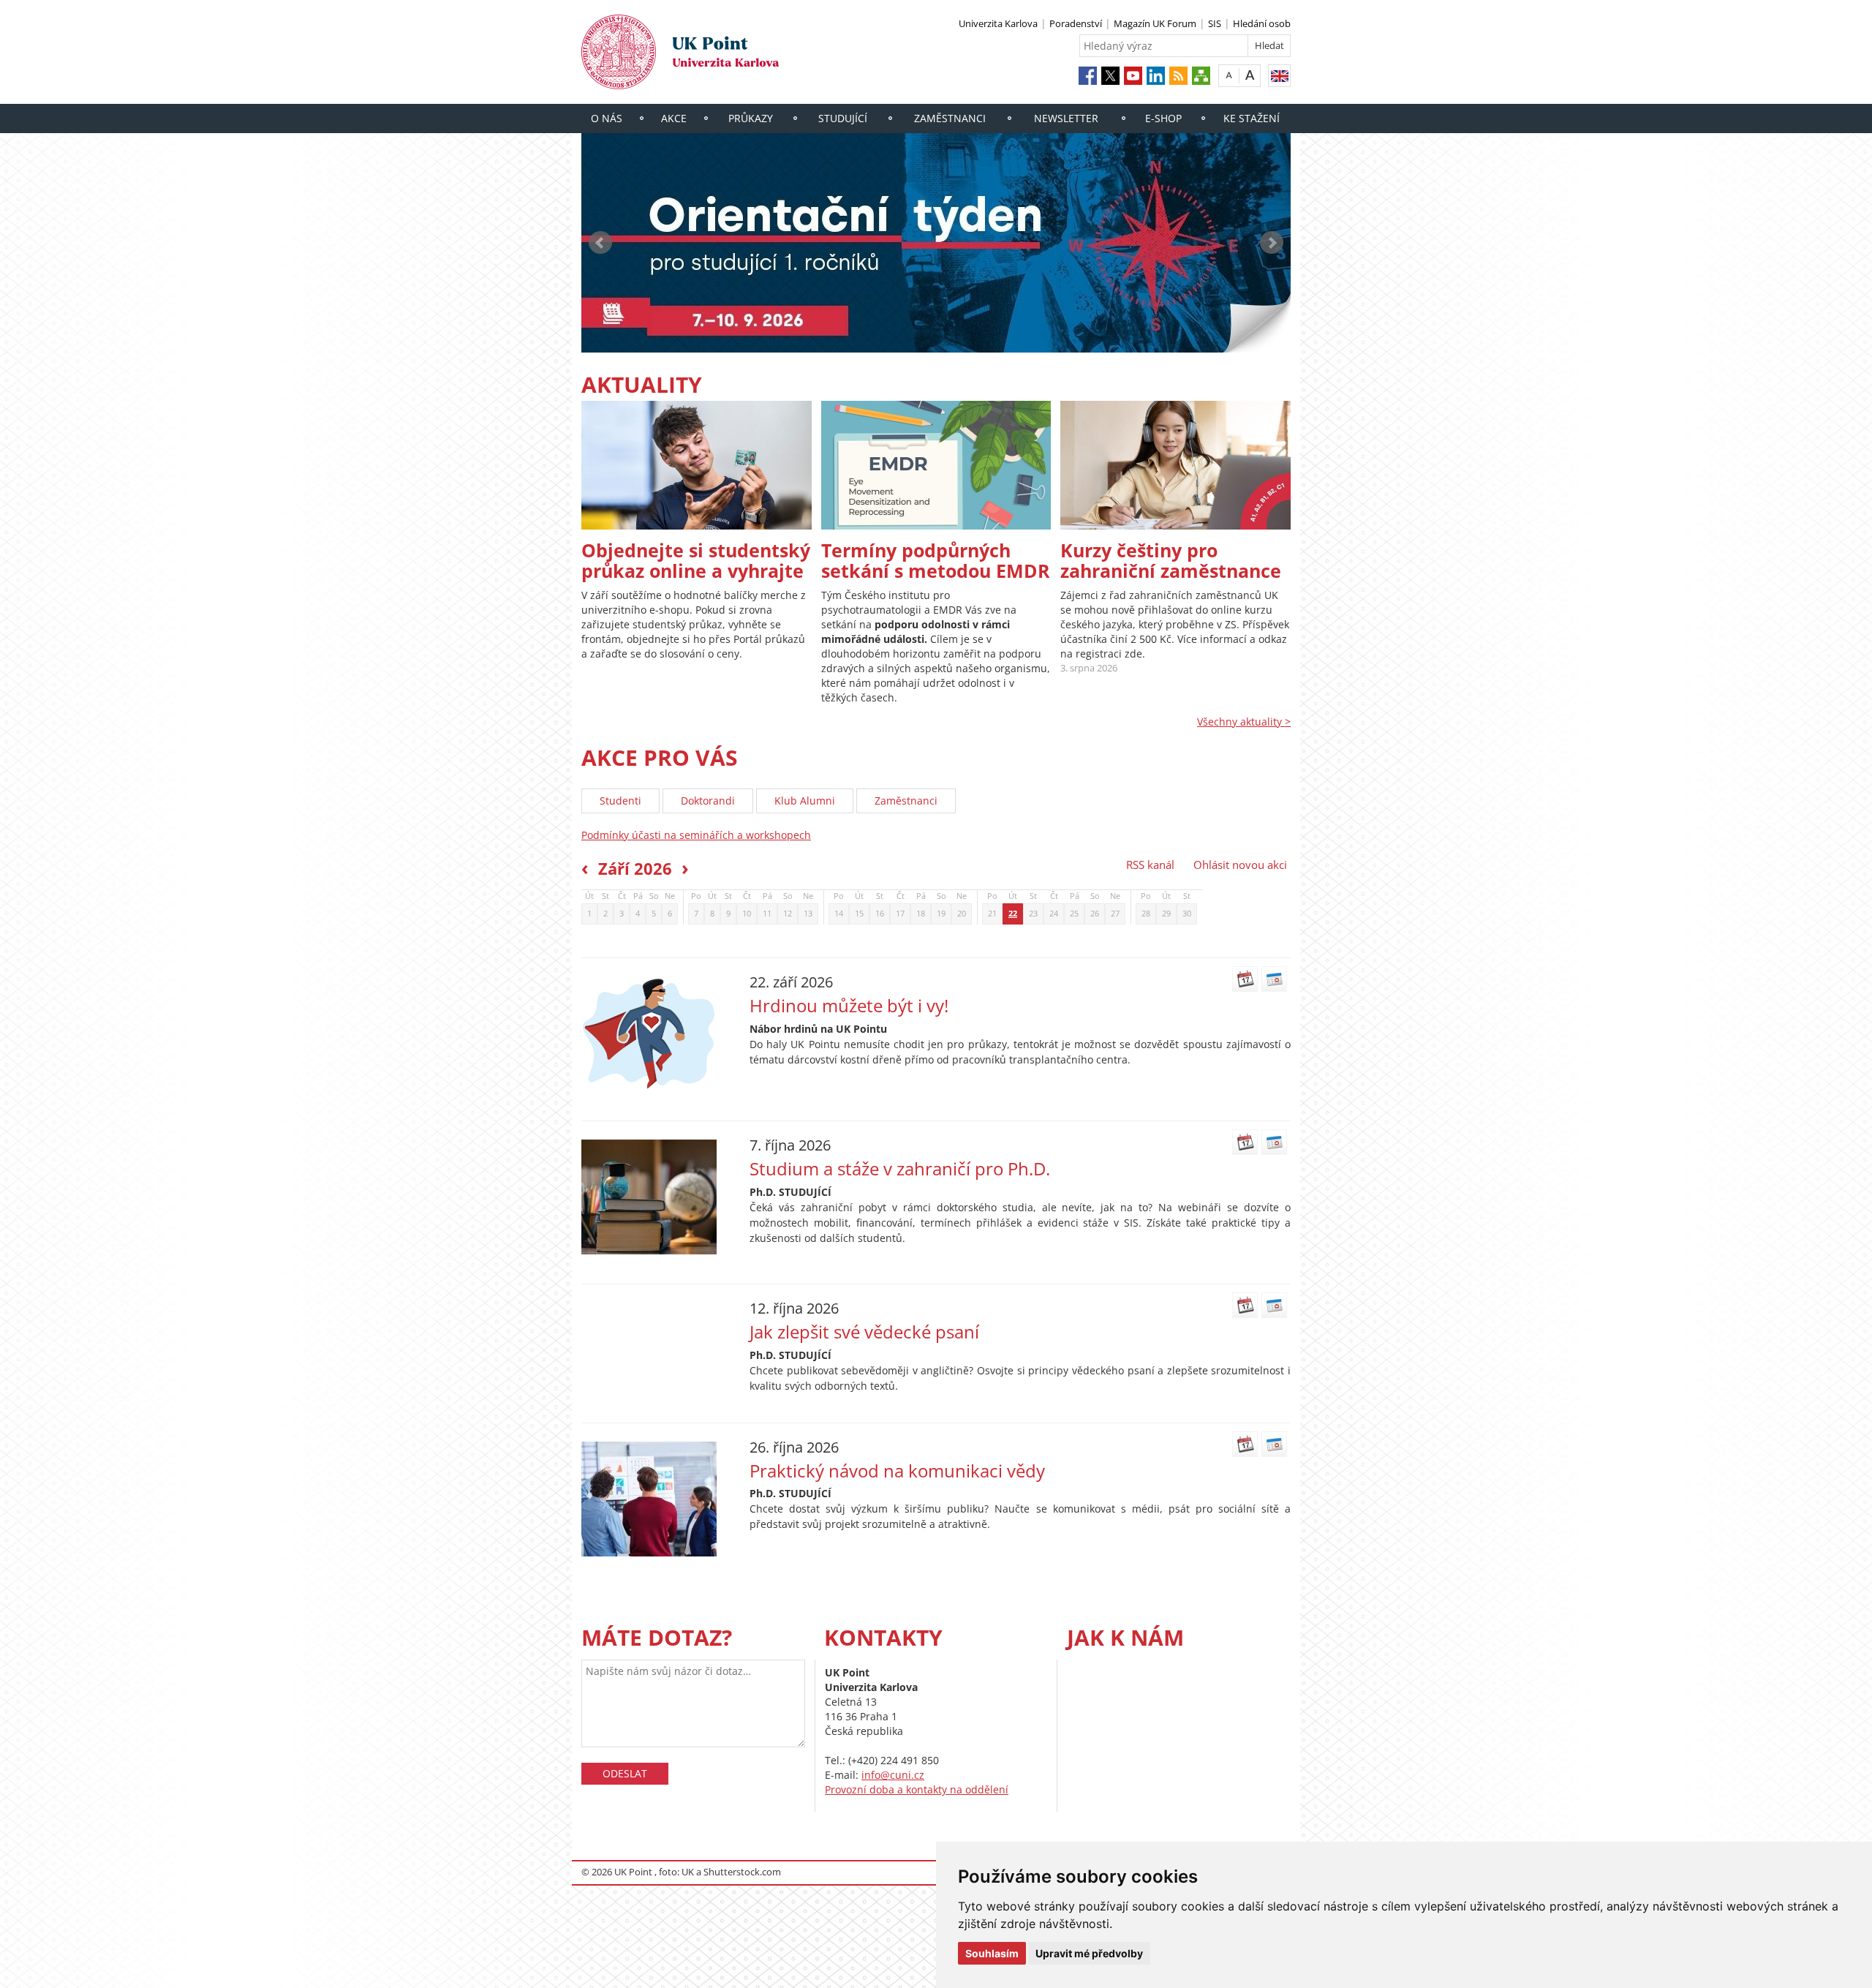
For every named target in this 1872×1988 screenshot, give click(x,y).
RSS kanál (1150, 865)
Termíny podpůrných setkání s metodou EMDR (936, 560)
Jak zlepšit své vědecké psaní (864, 1332)
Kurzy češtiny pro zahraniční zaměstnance (1171, 560)
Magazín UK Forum (1155, 23)
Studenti (620, 801)
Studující (843, 118)
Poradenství (1076, 23)
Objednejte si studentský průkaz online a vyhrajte (696, 560)
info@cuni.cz (893, 1775)
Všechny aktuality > (1244, 722)
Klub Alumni (805, 801)
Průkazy (751, 118)
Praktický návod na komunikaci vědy (897, 1471)
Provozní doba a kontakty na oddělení (917, 1789)
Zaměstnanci (950, 118)
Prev (600, 243)
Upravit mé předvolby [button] (1089, 1953)
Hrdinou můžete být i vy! (849, 1006)
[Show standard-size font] (1229, 75)
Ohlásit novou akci (1240, 865)
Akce (674, 118)
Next (1272, 243)
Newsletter (1066, 118)
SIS (1215, 23)
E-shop (1163, 118)
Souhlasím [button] (992, 1953)
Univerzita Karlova (998, 23)
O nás (607, 118)
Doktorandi (708, 801)
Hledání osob (1262, 23)
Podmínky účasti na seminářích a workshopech (696, 835)
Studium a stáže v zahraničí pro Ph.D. (900, 1169)
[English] (1279, 76)
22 (1013, 914)
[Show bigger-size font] (1250, 75)
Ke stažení (1252, 118)
